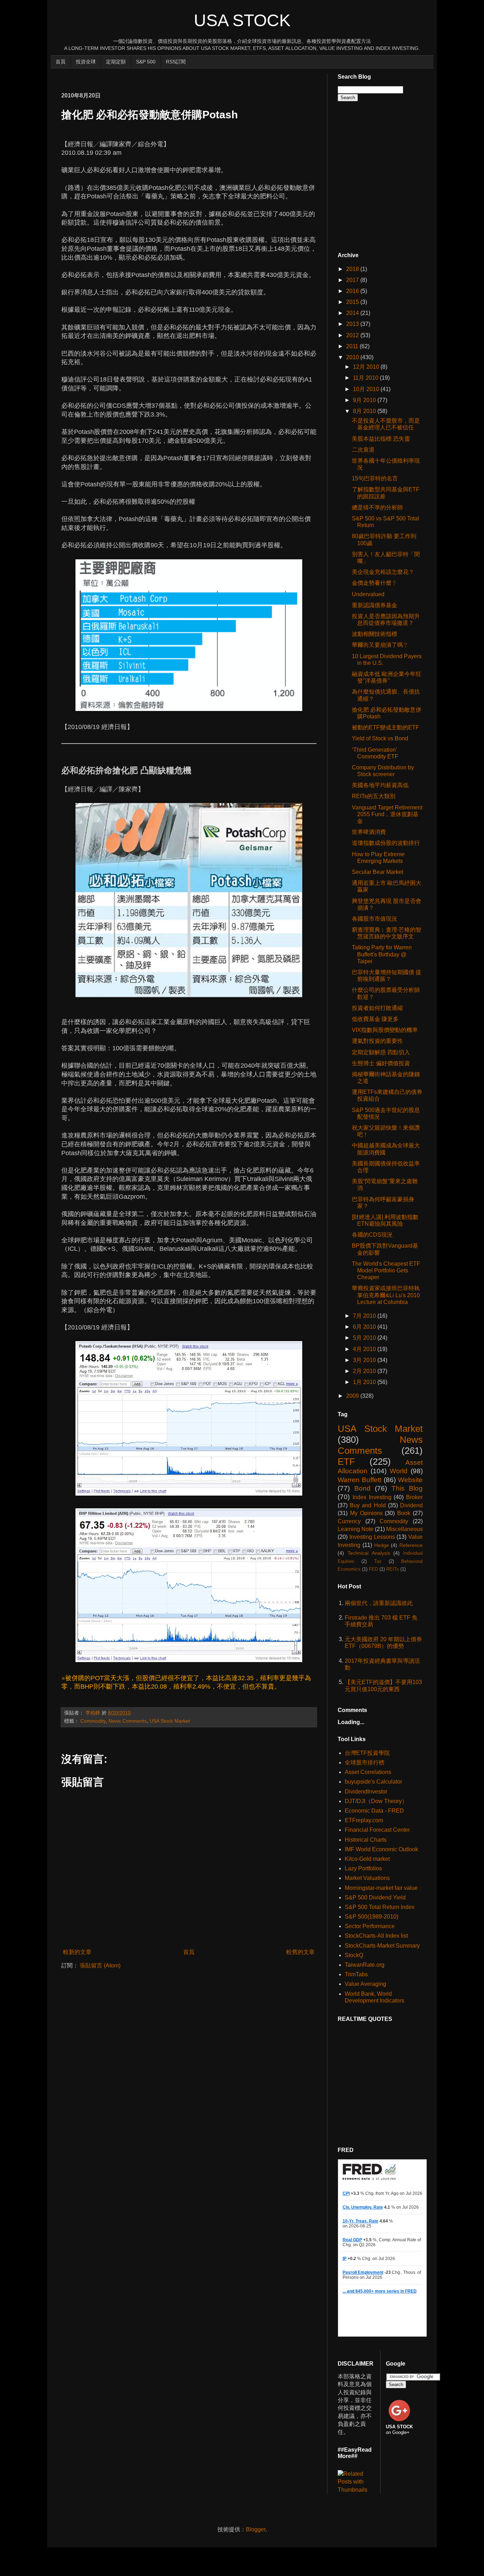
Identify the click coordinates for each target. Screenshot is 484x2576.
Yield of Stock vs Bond (380, 738)
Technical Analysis (369, 1553)
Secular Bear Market (378, 872)
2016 (353, 291)
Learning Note (356, 1529)
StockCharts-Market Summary (382, 1946)
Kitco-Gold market (367, 1859)
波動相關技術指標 (375, 634)
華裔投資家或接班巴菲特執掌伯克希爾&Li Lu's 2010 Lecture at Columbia (386, 1295)
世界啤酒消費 (369, 832)
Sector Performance (370, 1926)
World (399, 1471)
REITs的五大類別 (374, 796)
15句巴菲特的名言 (375, 478)
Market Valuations (367, 1878)
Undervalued (368, 594)
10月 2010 (367, 389)
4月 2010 (365, 1349)
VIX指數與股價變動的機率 (385, 1030)
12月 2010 (367, 367)
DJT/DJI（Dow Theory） (376, 1801)
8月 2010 (365, 411)
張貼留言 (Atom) (100, 1965)
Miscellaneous (404, 1529)
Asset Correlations (368, 1772)
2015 (353, 302)
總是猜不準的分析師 (377, 507)
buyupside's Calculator (373, 1782)
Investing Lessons (372, 1537)
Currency (349, 1521)
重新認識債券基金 (375, 605)
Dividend (411, 1505)
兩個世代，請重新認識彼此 (379, 1603)
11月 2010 (366, 378)
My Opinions (366, 1513)
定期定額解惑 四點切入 (381, 1052)
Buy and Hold (368, 1505)
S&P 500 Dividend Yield (375, 1897)
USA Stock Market (170, 1721)
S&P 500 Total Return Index (380, 1907)
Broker (414, 1497)
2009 (353, 1396)
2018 (353, 269)
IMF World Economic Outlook (381, 1849)
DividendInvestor (366, 1792)
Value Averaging (365, 1984)
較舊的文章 (300, 1952)
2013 (353, 324)
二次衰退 (363, 450)
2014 (353, 313)
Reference (411, 1545)
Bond (362, 1488)
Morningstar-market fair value (381, 1888)
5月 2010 (365, 1338)
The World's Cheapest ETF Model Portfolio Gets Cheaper (386, 1270)
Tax (378, 1561)
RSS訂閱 (176, 62)
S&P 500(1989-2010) (372, 1917)
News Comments (128, 1721)
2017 (353, 280)
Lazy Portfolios (363, 1868)
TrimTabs (356, 1974)
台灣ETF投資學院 (367, 1753)
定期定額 (116, 62)
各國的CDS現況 (372, 1235)
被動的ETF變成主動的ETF (385, 727)
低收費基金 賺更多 (375, 1019)
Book (404, 1513)
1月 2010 (365, 1382)
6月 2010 (365, 1327)
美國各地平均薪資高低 (380, 785)
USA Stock (242, 20)
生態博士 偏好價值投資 (381, 1063)
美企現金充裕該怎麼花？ (383, 572)
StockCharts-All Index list (376, 1936)
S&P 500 (146, 62)
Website (410, 1480)
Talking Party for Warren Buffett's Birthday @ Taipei (382, 954)
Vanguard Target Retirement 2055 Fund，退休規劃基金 (387, 814)
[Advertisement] (190, 77)
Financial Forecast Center (377, 1830)
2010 (353, 357)
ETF (346, 1462)
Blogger (256, 2529)
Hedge (382, 1545)
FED (373, 1569)
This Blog (407, 1488)
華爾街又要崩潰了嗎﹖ (380, 645)
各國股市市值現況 (375, 919)
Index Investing (372, 1497)
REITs (393, 1569)
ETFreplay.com (364, 1820)
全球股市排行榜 (365, 1762)
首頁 (61, 62)
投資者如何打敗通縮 (377, 1008)
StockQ (354, 1955)
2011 (353, 346)
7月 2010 (365, 1316)
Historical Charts (366, 1840)
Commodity (93, 1721)
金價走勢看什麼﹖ (375, 583)
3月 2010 (365, 1360)
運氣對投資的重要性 (377, 1041)
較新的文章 (77, 1952)
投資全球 (86, 62)
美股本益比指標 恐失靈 (381, 439)
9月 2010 (365, 400)
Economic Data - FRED (374, 1811)
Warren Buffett (359, 1480)
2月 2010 (365, 1371)
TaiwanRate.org (365, 1965)
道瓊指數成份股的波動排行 (386, 843)
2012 (353, 335)
